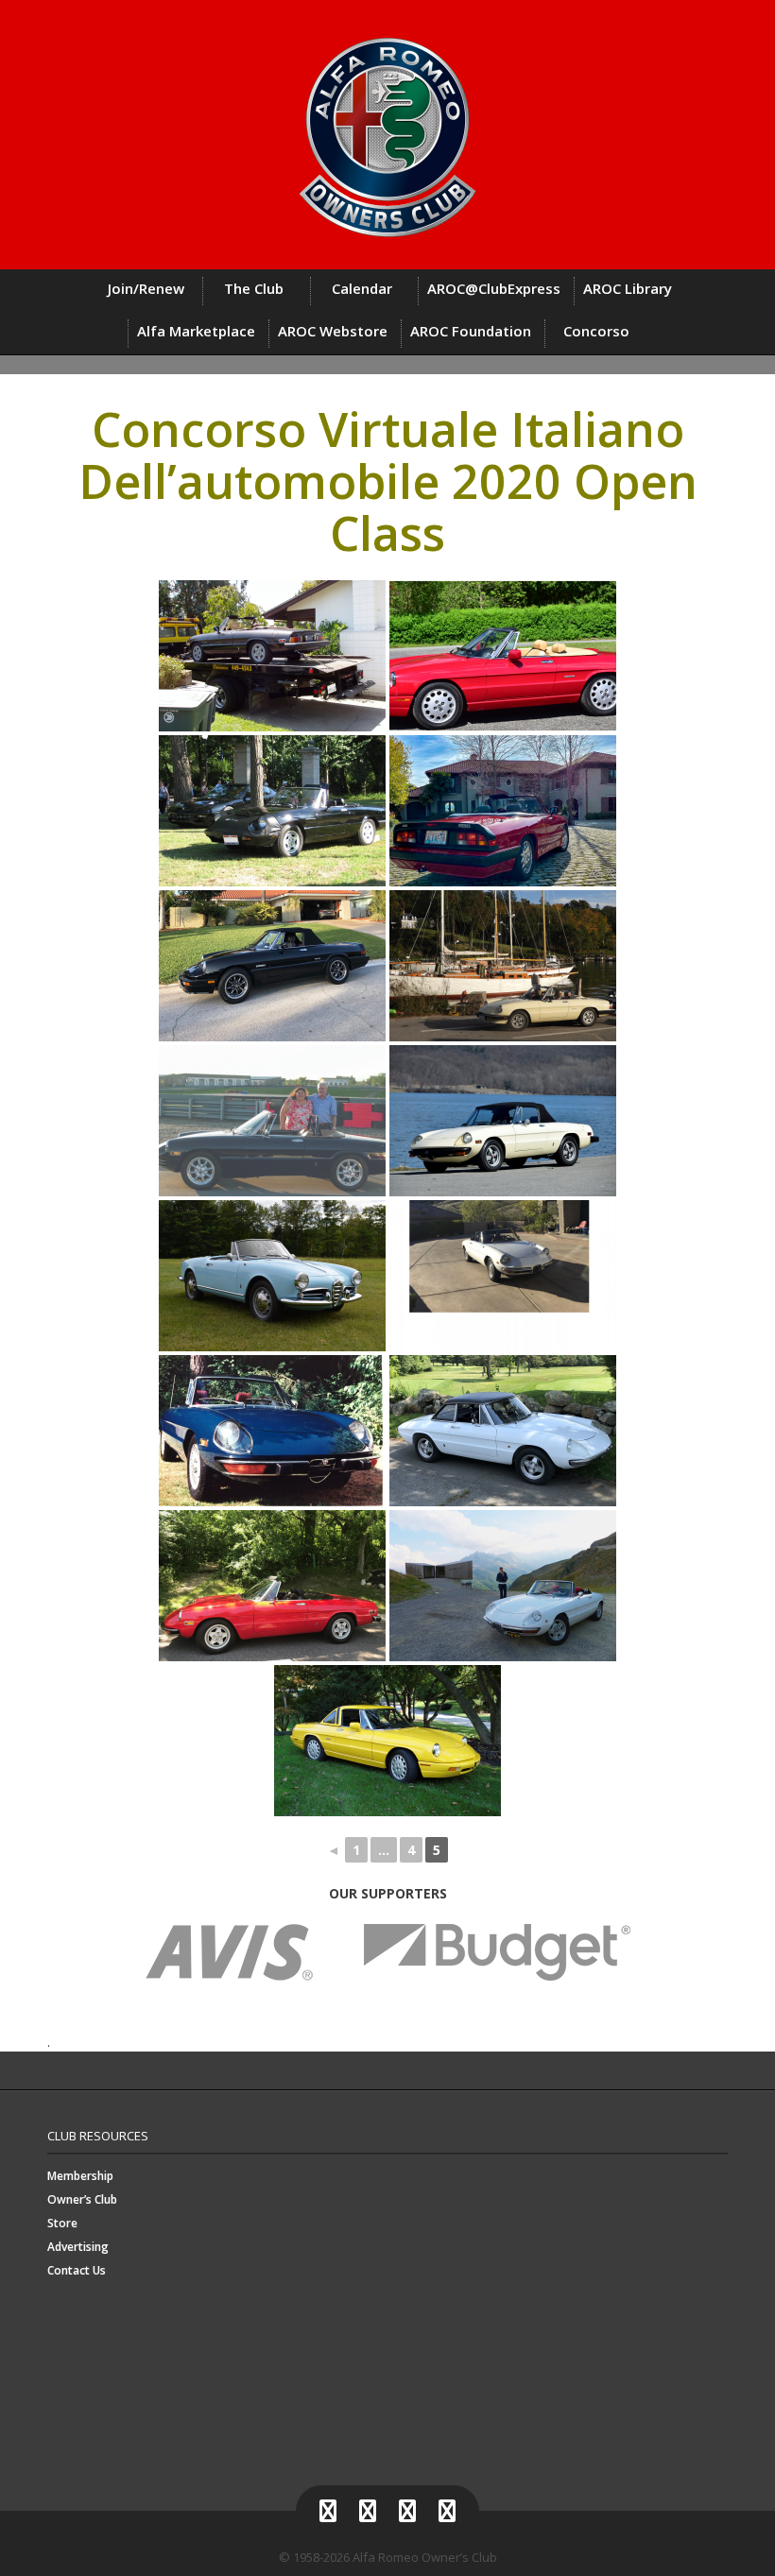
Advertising (78, 2247)
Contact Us (77, 2270)
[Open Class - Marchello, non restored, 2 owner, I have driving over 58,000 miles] (272, 811)
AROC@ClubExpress (494, 288)
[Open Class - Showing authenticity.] (272, 656)
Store (62, 2223)
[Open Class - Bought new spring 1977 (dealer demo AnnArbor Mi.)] (503, 1121)
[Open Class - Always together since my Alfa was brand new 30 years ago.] (503, 811)
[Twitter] (368, 2511)
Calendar (362, 288)
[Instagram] (407, 2511)
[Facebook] (328, 2511)
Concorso (596, 331)
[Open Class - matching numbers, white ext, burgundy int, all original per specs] (503, 1276)
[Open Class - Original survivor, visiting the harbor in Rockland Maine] (503, 966)
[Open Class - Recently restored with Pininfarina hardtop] (503, 1431)
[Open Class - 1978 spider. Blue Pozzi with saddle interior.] (272, 1121)
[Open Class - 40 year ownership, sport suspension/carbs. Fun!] (272, 1431)
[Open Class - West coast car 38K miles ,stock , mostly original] (503, 656)
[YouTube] (447, 2511)
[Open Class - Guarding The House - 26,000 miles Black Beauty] (272, 966)
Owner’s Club (82, 2199)
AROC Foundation (471, 331)
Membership (80, 2176)
